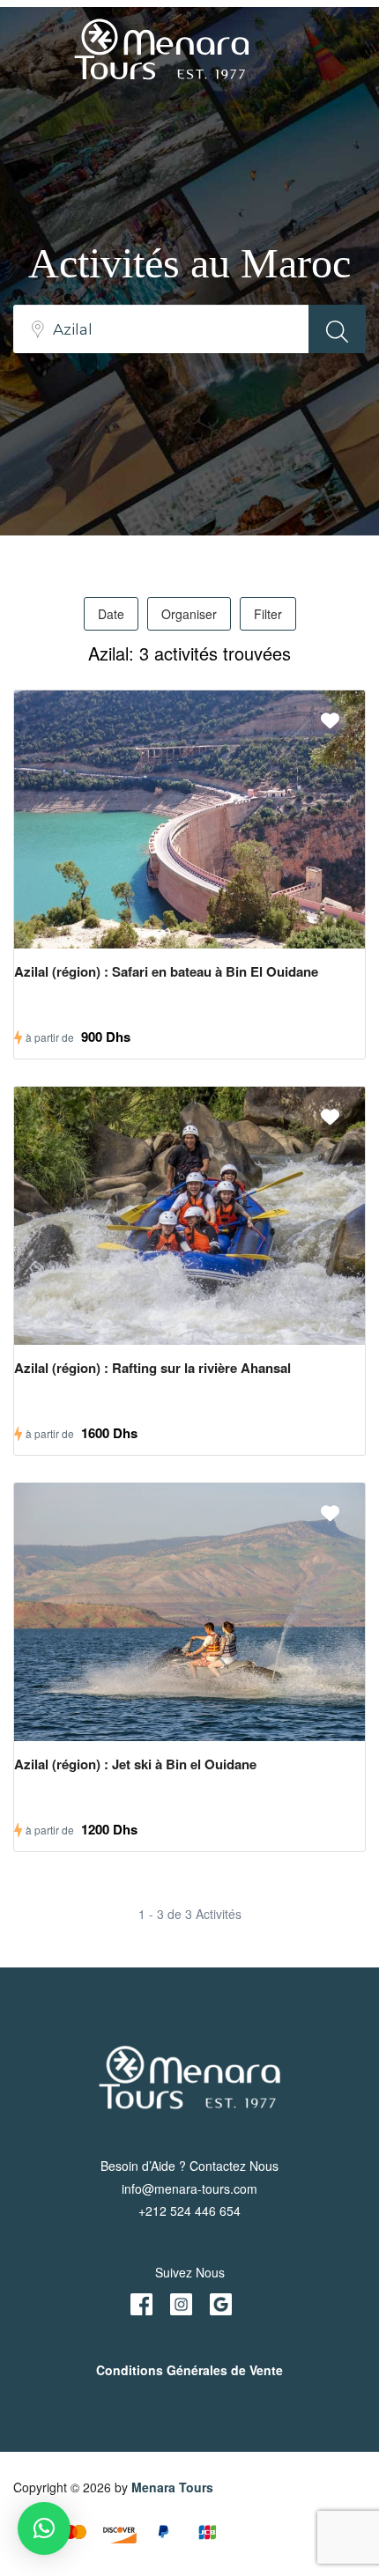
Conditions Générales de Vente (189, 2370)
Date (111, 614)
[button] (44, 2528)
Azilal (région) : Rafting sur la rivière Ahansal (152, 1368)
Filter (268, 614)
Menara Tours (172, 2487)
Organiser (189, 614)
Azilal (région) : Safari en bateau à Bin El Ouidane (166, 971)
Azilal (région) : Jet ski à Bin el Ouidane (135, 1764)
